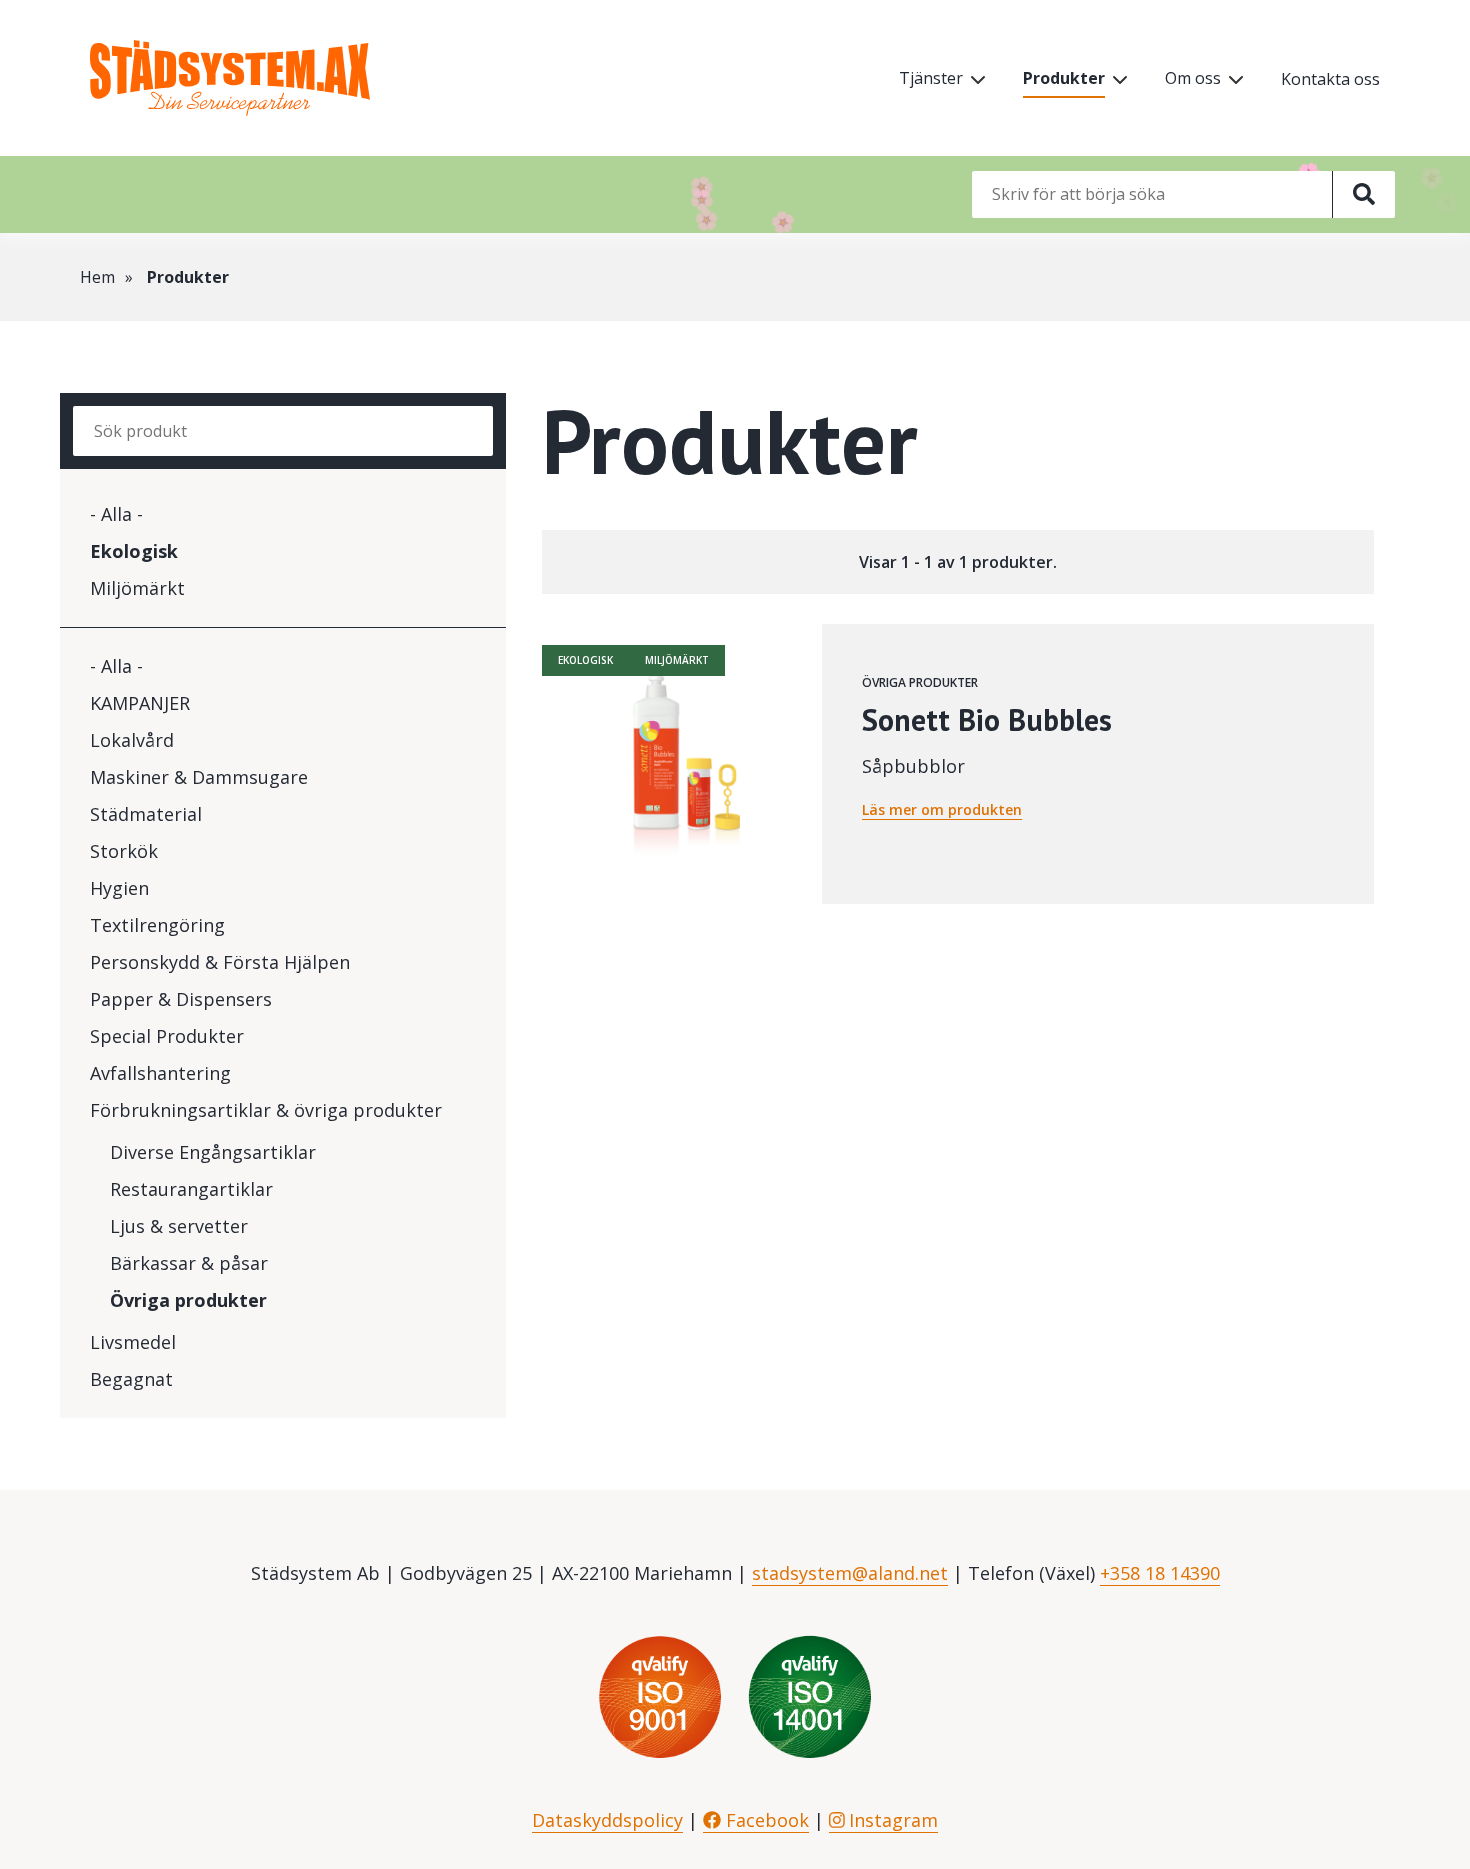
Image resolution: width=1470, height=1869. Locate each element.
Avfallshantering (160, 1073)
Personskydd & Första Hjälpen (220, 962)
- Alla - (116, 514)
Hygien (119, 888)
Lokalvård (132, 740)
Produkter (1064, 78)
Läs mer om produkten (942, 809)
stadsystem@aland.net (850, 1573)
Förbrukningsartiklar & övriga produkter (266, 1110)
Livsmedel (133, 1342)
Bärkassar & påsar (189, 1263)
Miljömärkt (137, 588)
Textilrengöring (157, 925)
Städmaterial (146, 814)
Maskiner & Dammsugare (199, 777)
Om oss (1193, 78)
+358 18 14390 (1160, 1573)
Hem (97, 277)
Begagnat (131, 1379)
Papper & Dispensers (181, 999)
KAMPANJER (140, 703)
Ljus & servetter (179, 1226)
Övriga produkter (188, 1300)
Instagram (891, 1820)
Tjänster (931, 78)
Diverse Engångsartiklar (213, 1152)
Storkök (124, 851)
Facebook (765, 1820)
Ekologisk (134, 551)
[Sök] (1363, 194)
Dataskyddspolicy (607, 1820)
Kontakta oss (1330, 79)
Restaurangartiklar (191, 1189)
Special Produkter (167, 1036)
